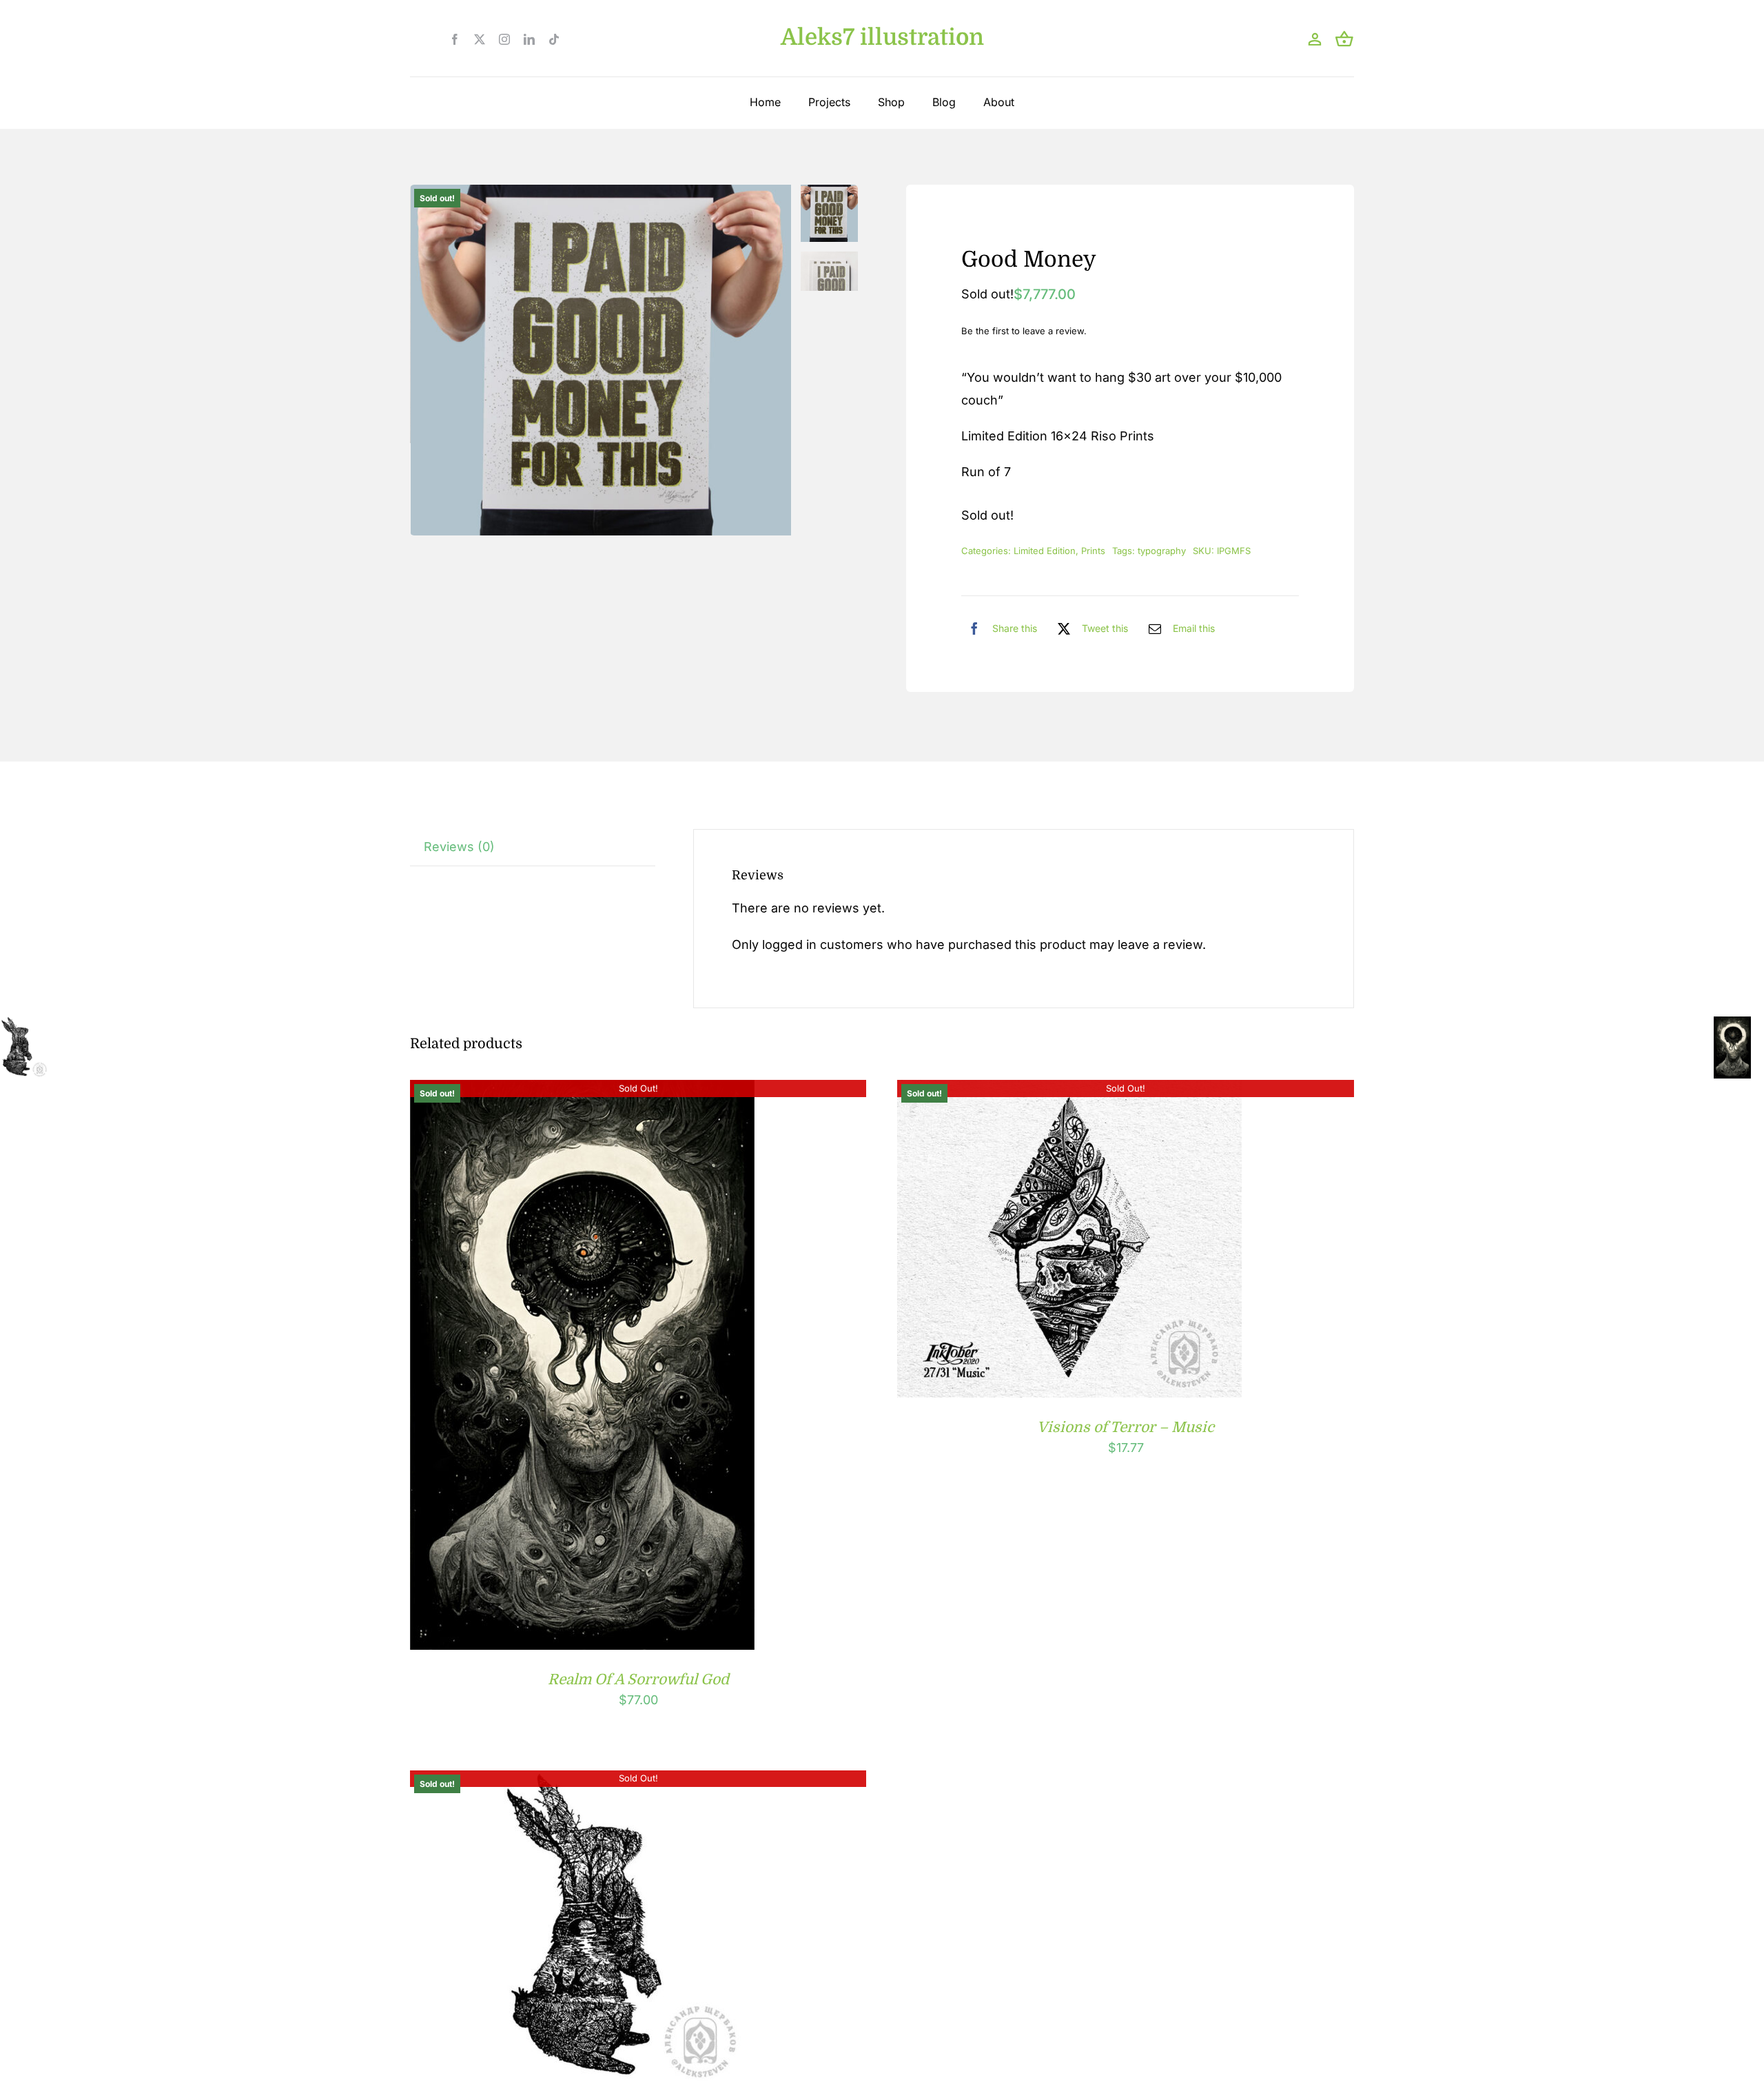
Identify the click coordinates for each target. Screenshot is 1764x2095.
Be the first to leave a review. (1024, 331)
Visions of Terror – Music (1126, 1427)
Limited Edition (1045, 551)
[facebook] (455, 39)
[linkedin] (529, 39)
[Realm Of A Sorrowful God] (582, 1091)
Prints (1093, 551)
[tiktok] (554, 39)
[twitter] (480, 39)
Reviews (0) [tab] (459, 847)
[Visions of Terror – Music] (1069, 1091)
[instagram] (504, 39)
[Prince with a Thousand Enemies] (582, 1781)
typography (1162, 551)
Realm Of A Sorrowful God (638, 1679)
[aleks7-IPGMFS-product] (601, 360)
